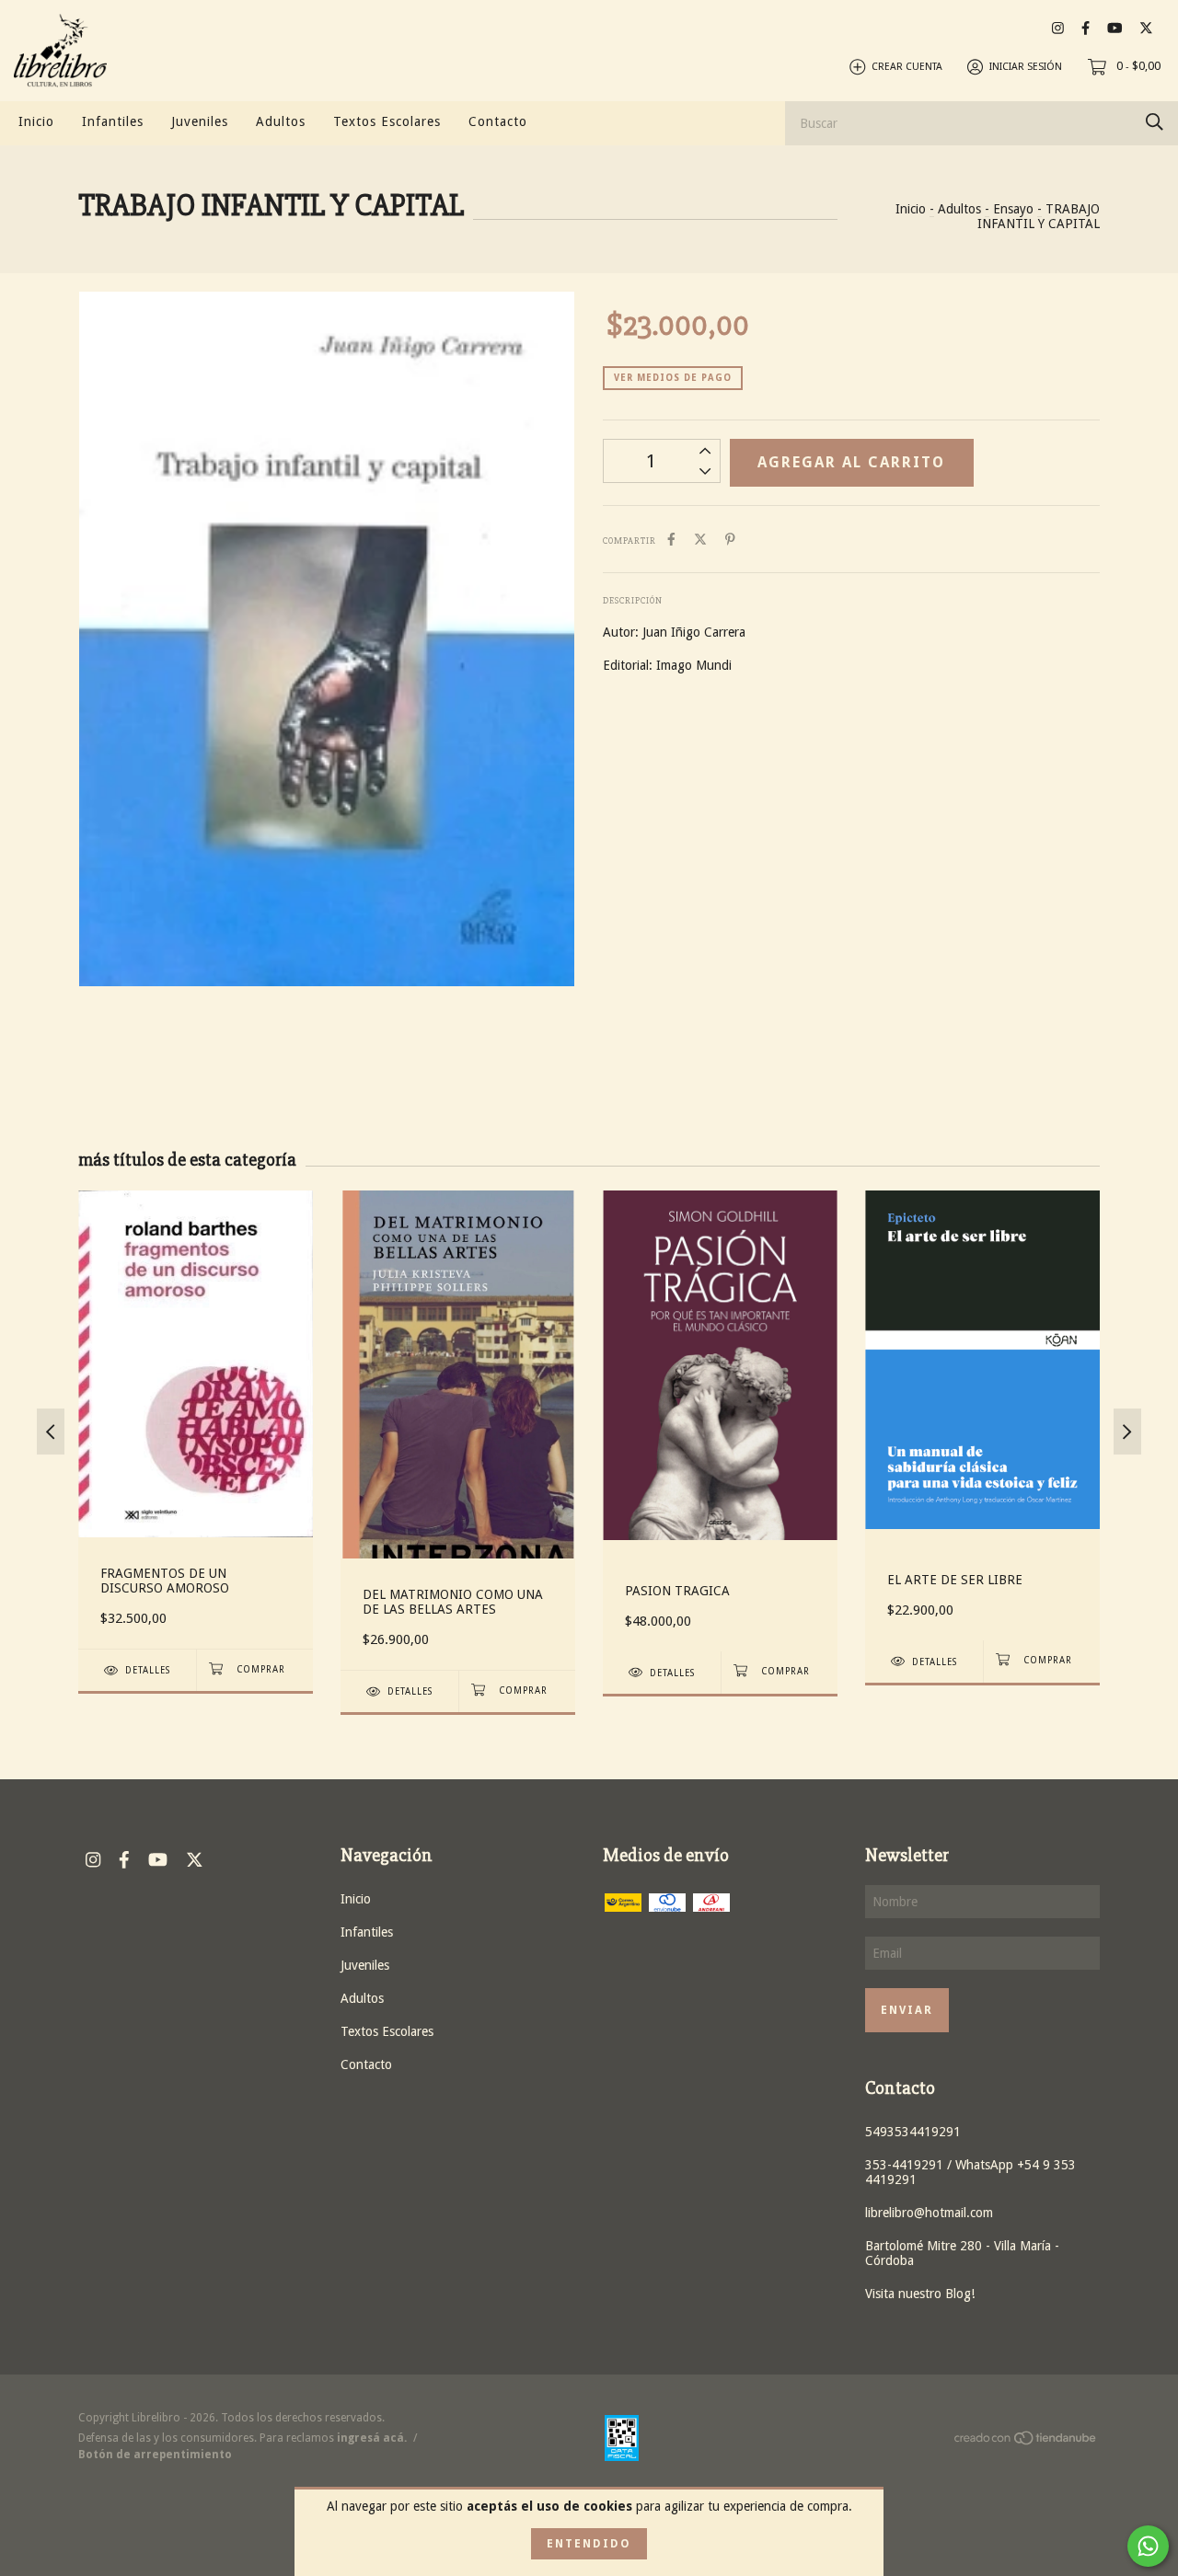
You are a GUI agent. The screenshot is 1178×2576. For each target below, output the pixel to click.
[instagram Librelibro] (1058, 28)
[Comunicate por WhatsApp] (1148, 2546)
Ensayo (1013, 209)
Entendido (589, 2544)
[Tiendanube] (1026, 2442)
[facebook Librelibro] (1086, 28)
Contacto (498, 121)
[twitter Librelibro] (1146, 28)
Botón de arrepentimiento (155, 2455)
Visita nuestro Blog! (920, 2294)
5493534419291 (913, 2132)
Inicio (36, 121)
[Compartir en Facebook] (671, 539)
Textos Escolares (387, 121)
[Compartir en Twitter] (700, 539)
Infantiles (113, 121)
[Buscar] (1155, 122)
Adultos (281, 121)
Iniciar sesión (1026, 67)
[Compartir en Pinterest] (730, 539)
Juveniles (200, 121)
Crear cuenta (907, 67)
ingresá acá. (372, 2438)
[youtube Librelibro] (1114, 28)
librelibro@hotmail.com (929, 2213)
